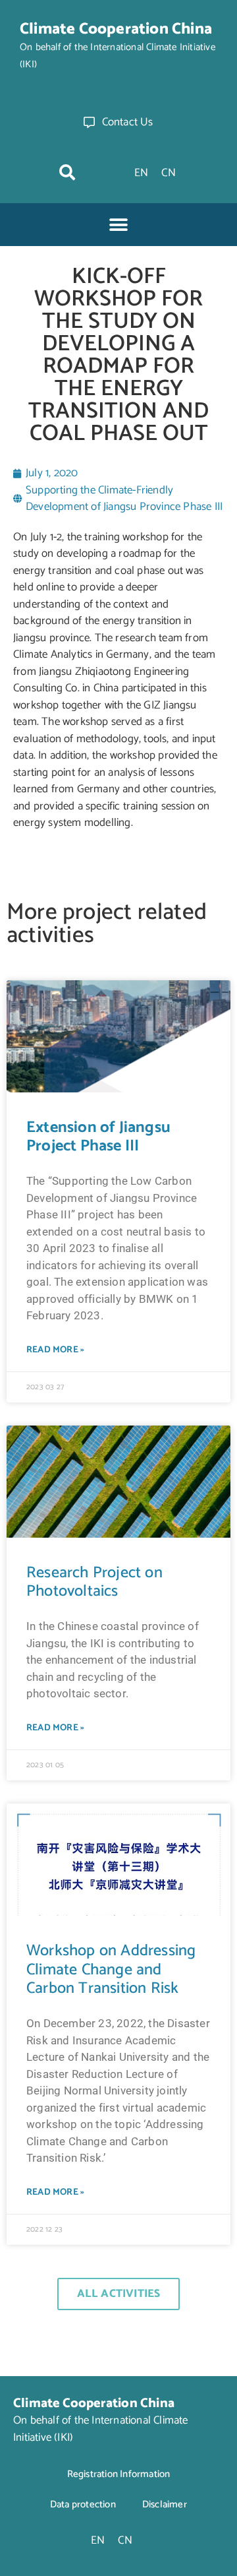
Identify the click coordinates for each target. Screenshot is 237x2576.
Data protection (83, 2504)
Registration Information (119, 2474)
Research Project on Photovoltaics (94, 1583)
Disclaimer (165, 2504)
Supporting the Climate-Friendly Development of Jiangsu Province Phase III (124, 499)
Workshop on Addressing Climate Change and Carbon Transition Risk (111, 1970)
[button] (67, 172)
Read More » (55, 1350)
